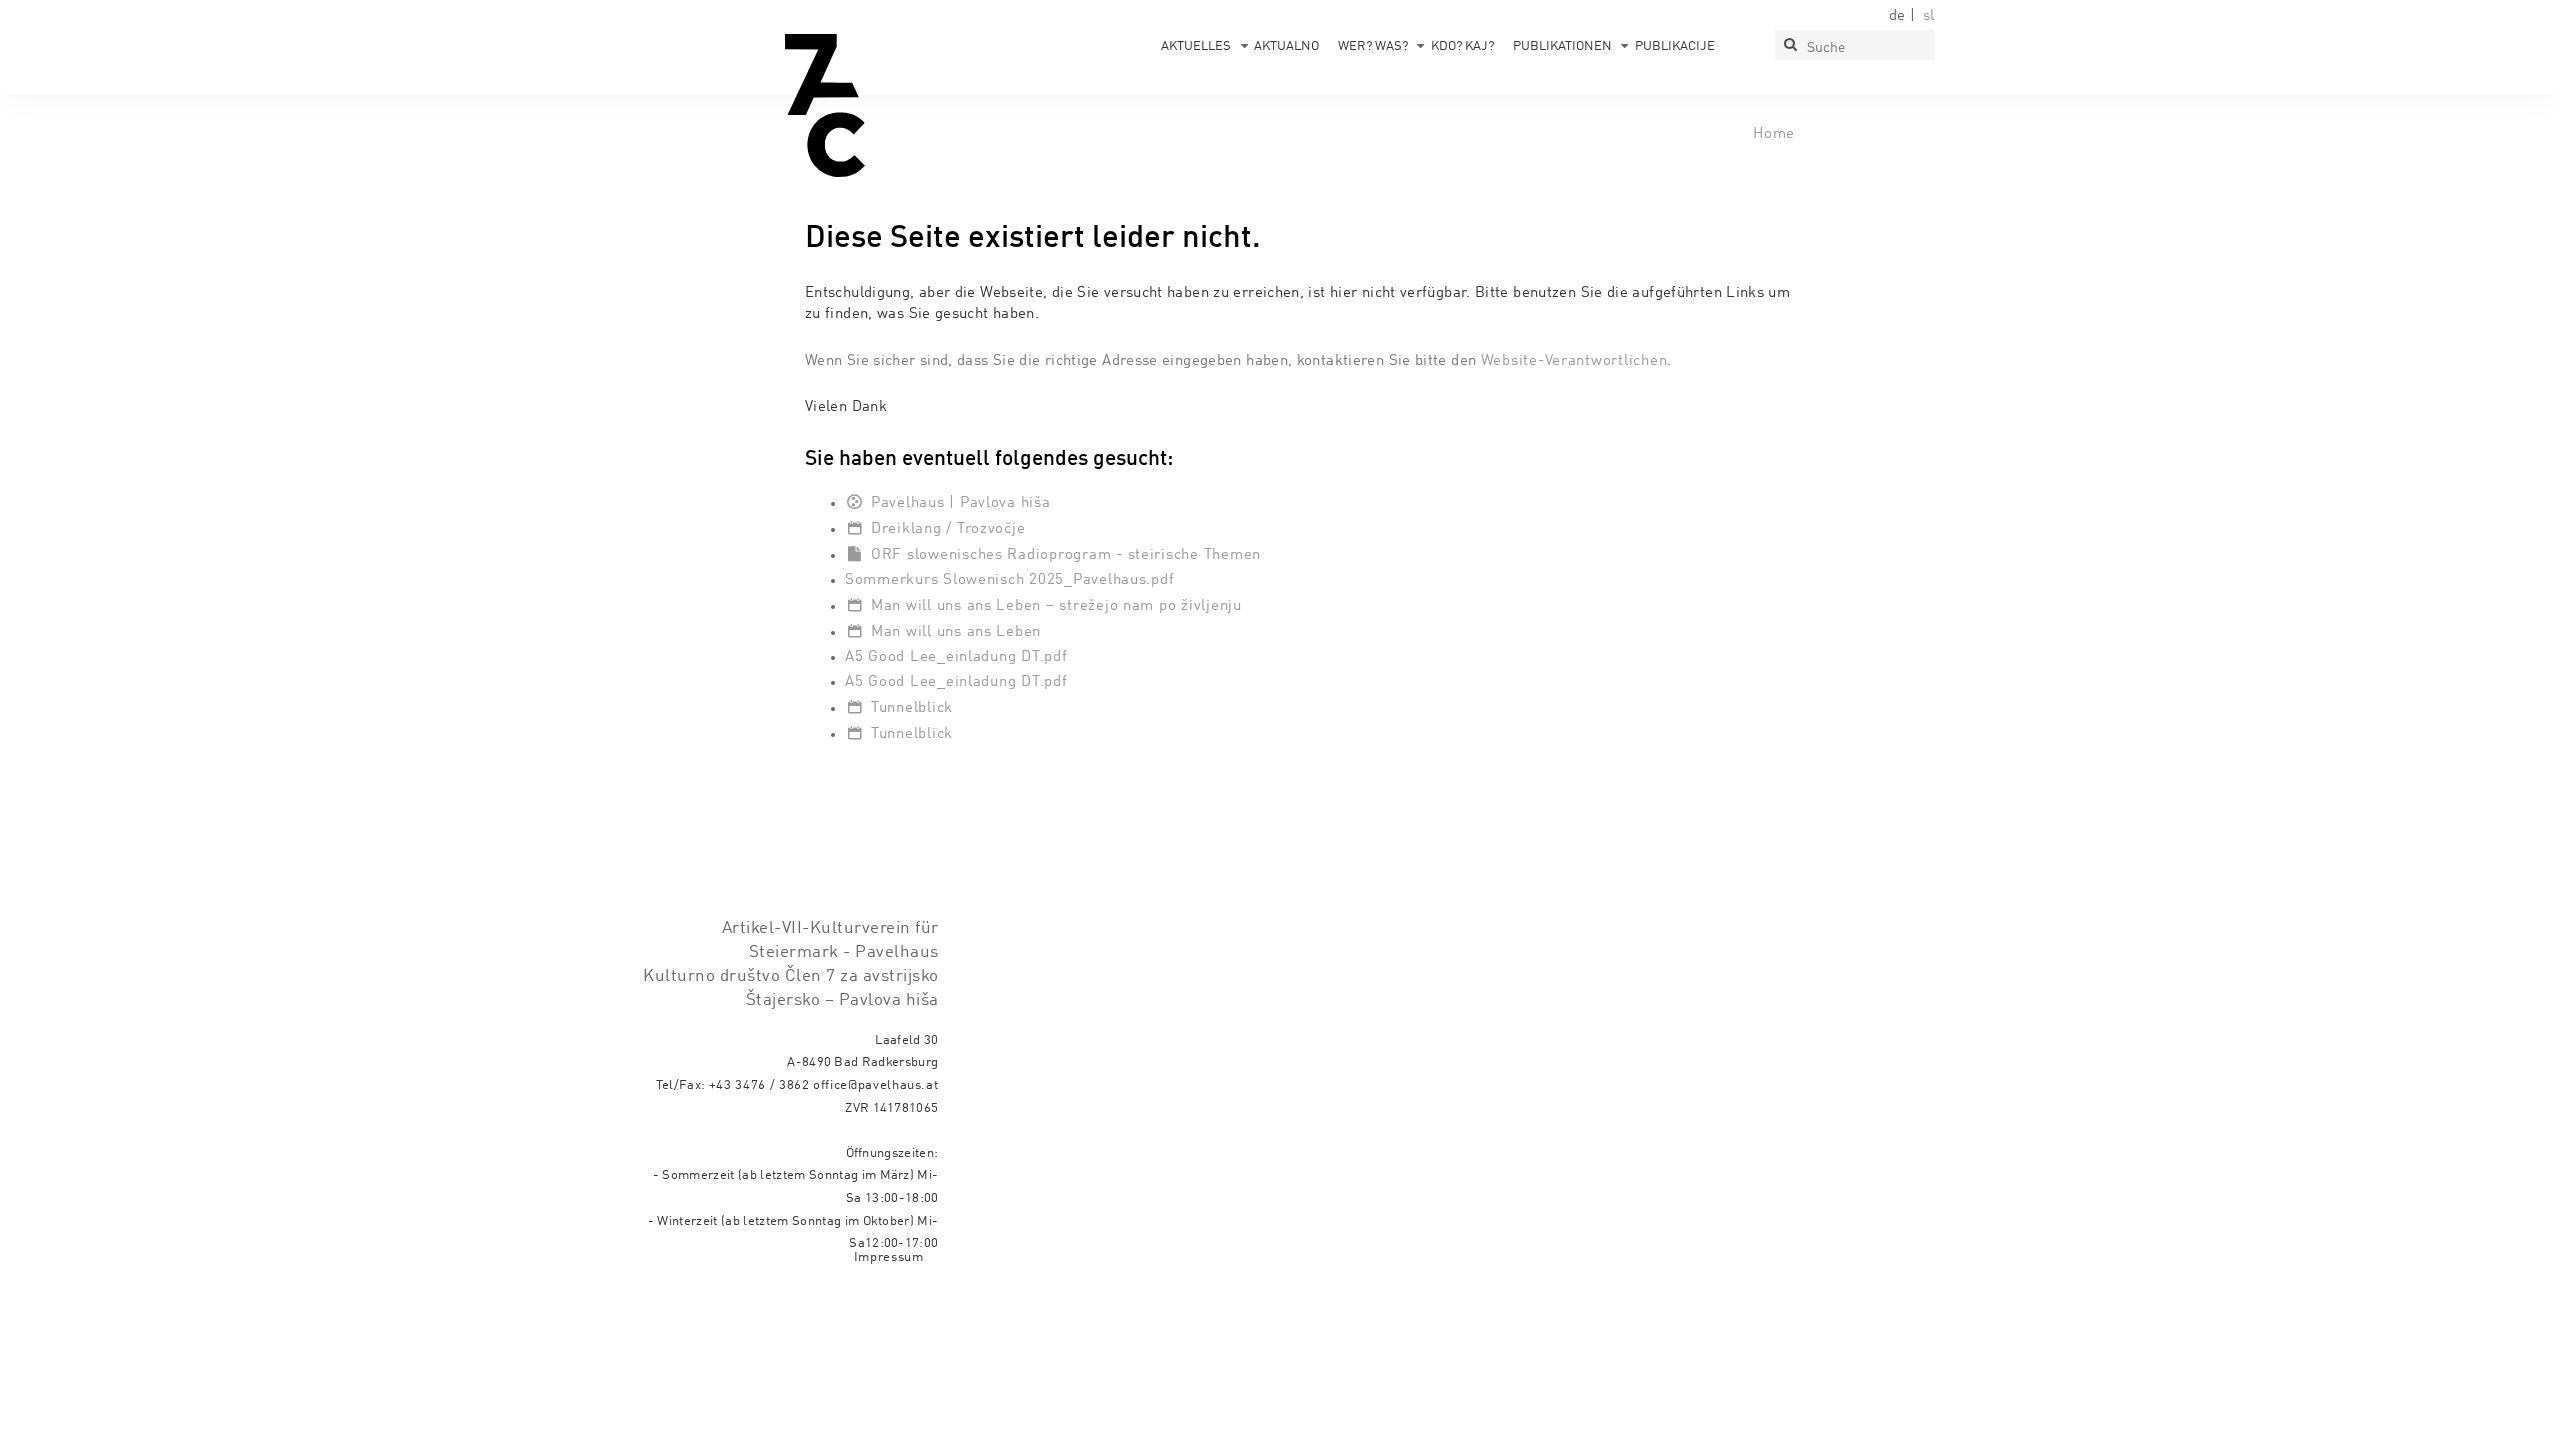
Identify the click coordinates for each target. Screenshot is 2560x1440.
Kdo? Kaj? (1462, 46)
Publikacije (1675, 46)
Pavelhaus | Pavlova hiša (961, 503)
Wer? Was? (1373, 46)
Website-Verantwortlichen (1574, 361)
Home (1774, 134)
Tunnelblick (912, 708)
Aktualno (1286, 46)
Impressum (889, 1257)
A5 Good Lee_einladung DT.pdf (956, 657)
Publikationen (1562, 46)
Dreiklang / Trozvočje (948, 529)
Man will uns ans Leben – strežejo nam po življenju (1056, 606)
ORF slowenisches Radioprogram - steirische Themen (1066, 555)
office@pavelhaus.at (876, 1085)
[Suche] (1790, 45)
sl (1929, 16)
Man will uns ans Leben (956, 632)
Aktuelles (1196, 46)
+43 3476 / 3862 (759, 1085)
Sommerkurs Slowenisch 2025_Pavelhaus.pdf (1009, 580)
